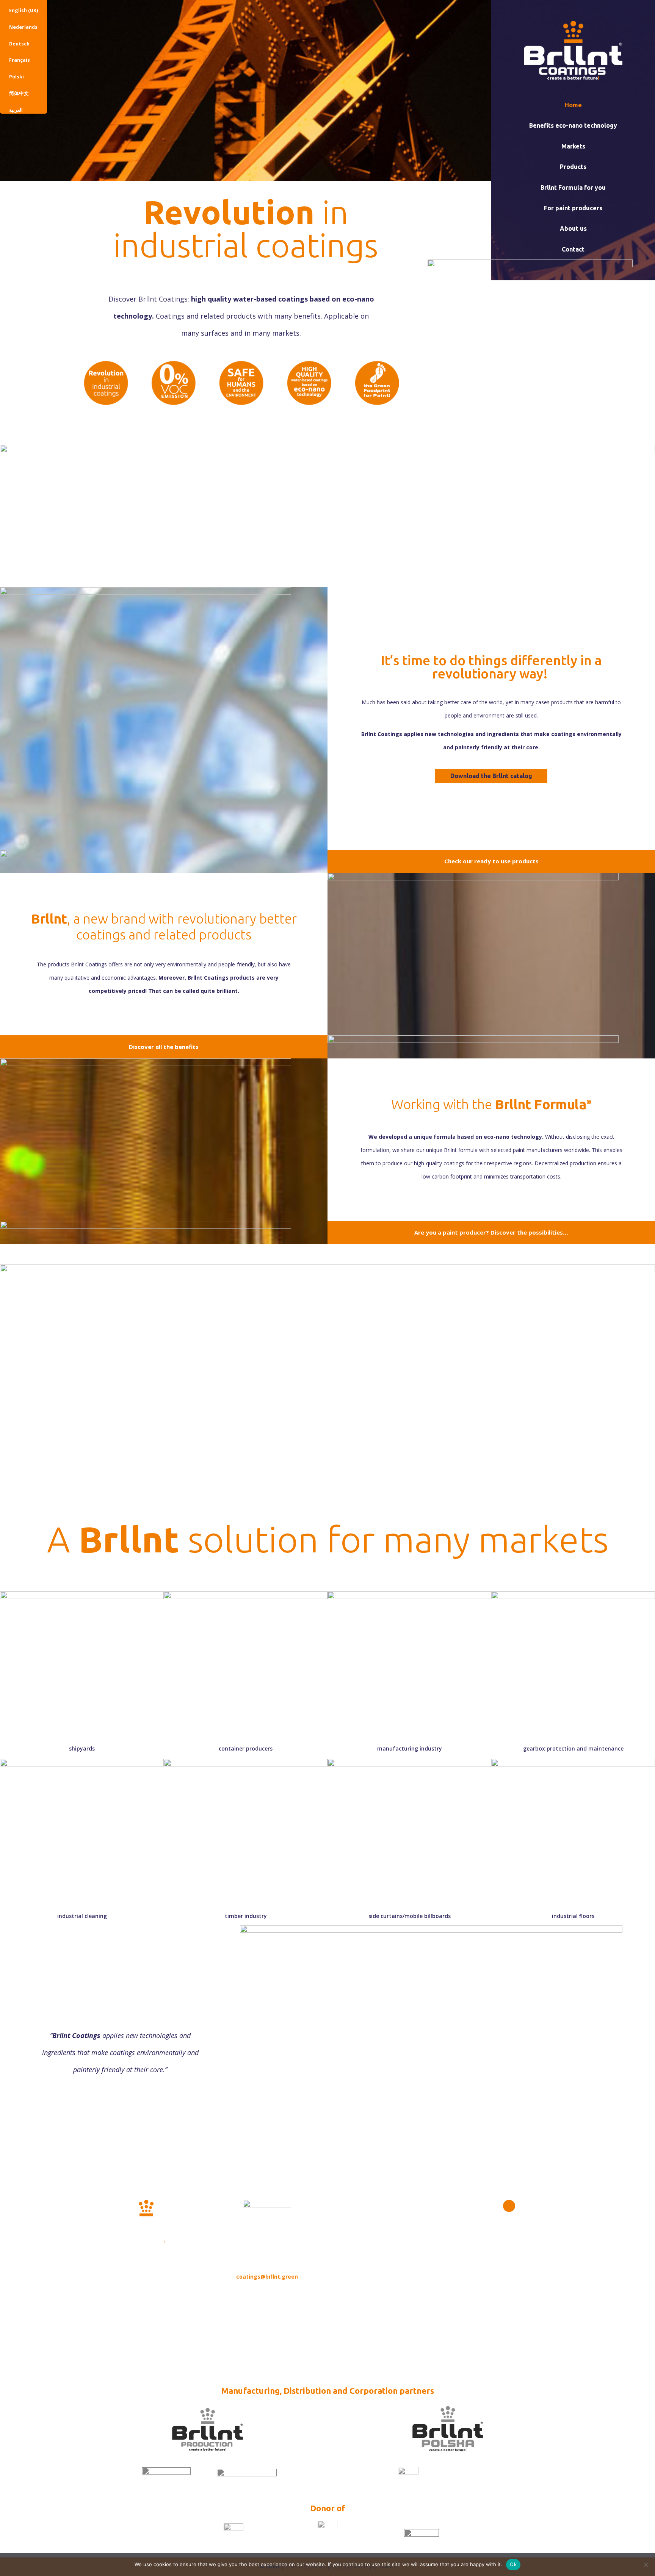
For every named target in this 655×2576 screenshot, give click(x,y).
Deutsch (19, 44)
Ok (513, 2564)
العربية (16, 110)
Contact (573, 249)
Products (573, 167)
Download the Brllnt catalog (491, 776)
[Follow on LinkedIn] (509, 2206)
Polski (16, 77)
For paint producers (573, 208)
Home (573, 105)
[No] (646, 2565)
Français (20, 60)
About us (573, 228)
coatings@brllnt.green (267, 2277)
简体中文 (19, 93)
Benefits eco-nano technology (573, 125)
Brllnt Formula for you (573, 188)
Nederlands (23, 27)
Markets (573, 146)
